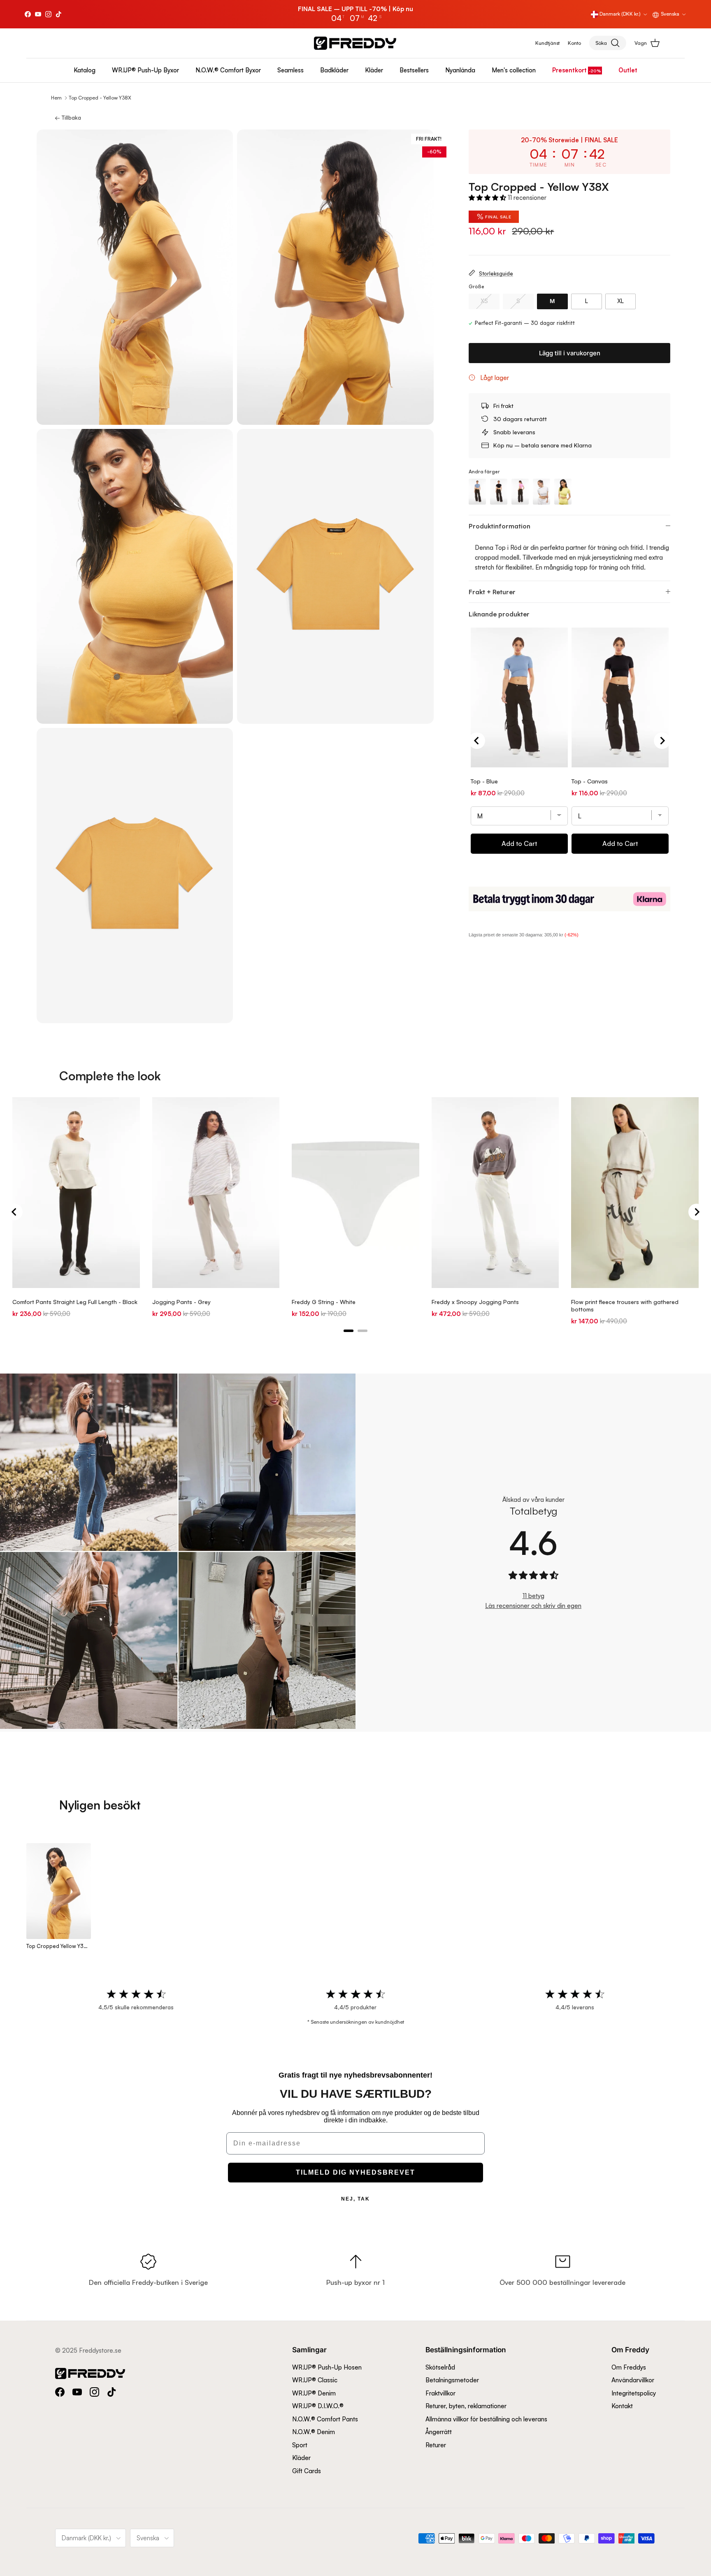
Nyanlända (460, 70)
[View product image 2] (335, 277)
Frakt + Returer (492, 592)
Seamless (290, 70)
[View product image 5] (135, 876)
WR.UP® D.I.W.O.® (318, 2406)
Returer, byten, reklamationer (466, 2406)
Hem (56, 98)
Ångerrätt (439, 2432)
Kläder (374, 70)
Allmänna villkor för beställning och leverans (486, 2419)
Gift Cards (307, 2471)
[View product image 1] (135, 277)
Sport (300, 2445)
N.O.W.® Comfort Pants (325, 2419)
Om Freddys (629, 2367)
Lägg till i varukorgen (570, 353)
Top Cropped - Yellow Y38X (100, 98)
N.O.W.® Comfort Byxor (228, 70)
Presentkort (569, 70)
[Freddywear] (355, 43)
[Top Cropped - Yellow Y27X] (563, 492)
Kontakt (622, 2406)
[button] (488, 198)
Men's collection (514, 70)
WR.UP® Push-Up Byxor (145, 70)
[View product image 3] (135, 577)
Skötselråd (440, 2367)
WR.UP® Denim (314, 2393)
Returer (436, 2445)
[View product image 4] (335, 577)
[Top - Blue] (477, 492)
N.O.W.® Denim (314, 2432)
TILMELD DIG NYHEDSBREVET (355, 2172)
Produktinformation (500, 526)
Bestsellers (414, 70)
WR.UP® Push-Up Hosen (327, 2367)
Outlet (628, 70)
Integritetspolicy (634, 2393)
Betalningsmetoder (452, 2380)
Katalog (85, 70)
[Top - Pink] (520, 492)
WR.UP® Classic (315, 2380)
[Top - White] (541, 492)
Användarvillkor (633, 2380)
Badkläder (334, 70)
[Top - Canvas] (499, 492)
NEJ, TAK (355, 2199)
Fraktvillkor (440, 2393)
